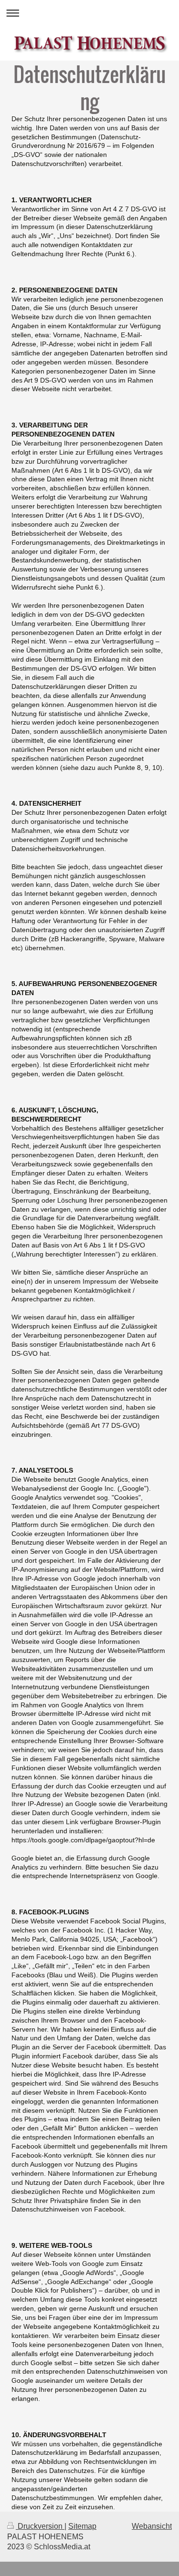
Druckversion (40, 2526)
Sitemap (82, 2526)
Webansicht (152, 2526)
